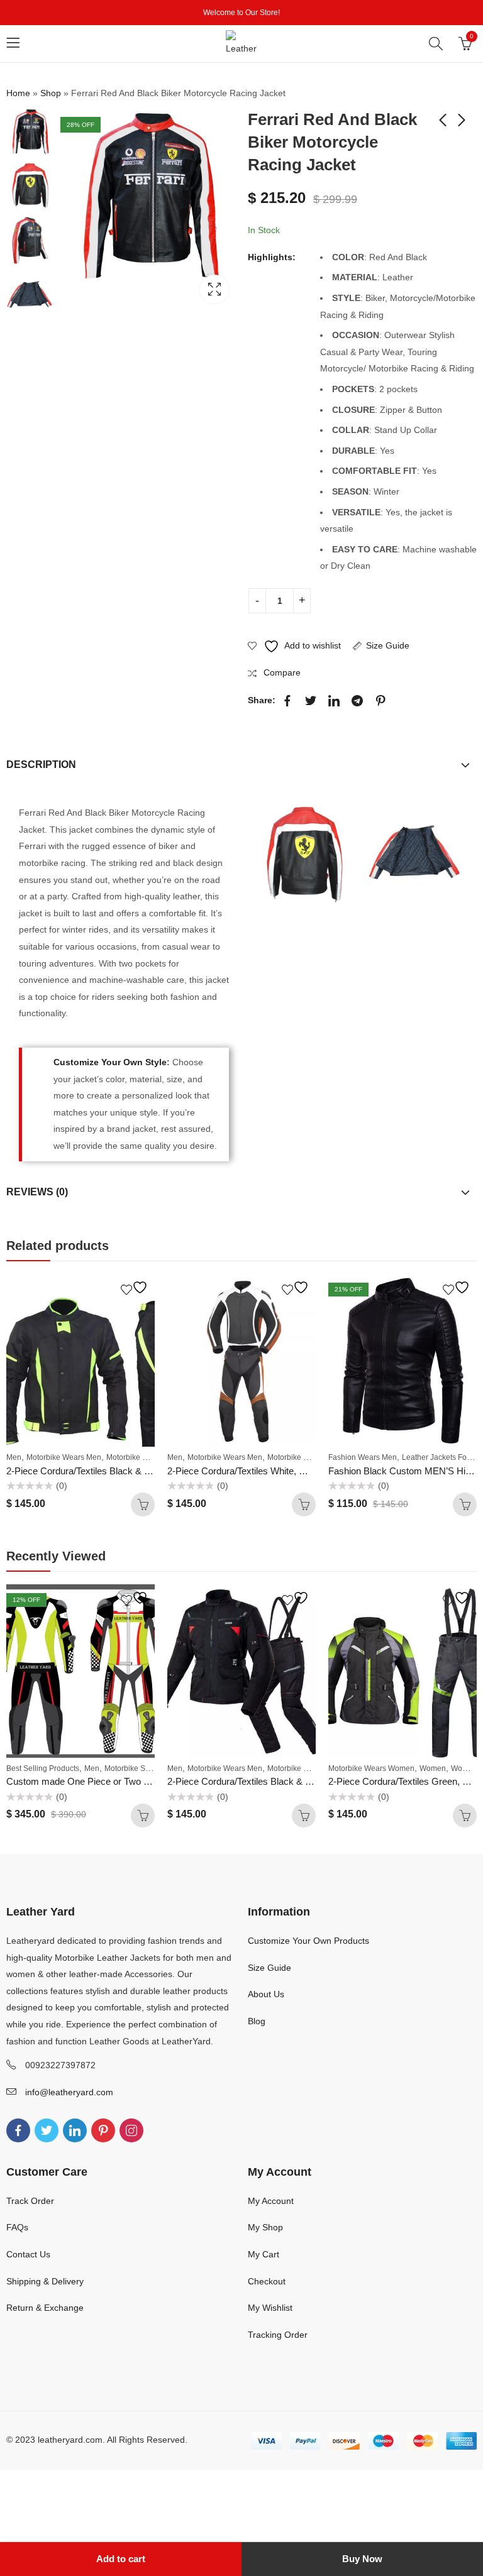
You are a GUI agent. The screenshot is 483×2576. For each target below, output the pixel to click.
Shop (51, 93)
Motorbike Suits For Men (146, 1768)
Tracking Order (278, 2335)
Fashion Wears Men (363, 1457)
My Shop (265, 2227)
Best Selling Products (43, 1768)
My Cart (264, 2254)
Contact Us (28, 2254)
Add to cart (121, 2559)
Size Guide (388, 645)
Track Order (30, 2201)
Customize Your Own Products (308, 1941)
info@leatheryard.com (69, 2092)
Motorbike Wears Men (64, 1457)
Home (18, 93)
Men (14, 1457)
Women (433, 1768)
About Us (266, 1994)
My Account (271, 2201)
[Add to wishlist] (136, 1287)
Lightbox (214, 289)
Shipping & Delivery (45, 2281)
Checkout (267, 2281)
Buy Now (362, 2559)
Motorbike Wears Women (149, 1457)
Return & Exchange (45, 2308)
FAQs (17, 2227)
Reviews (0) (37, 1192)
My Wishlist (270, 2308)
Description (41, 765)
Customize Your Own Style (110, 1062)
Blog (257, 2021)
